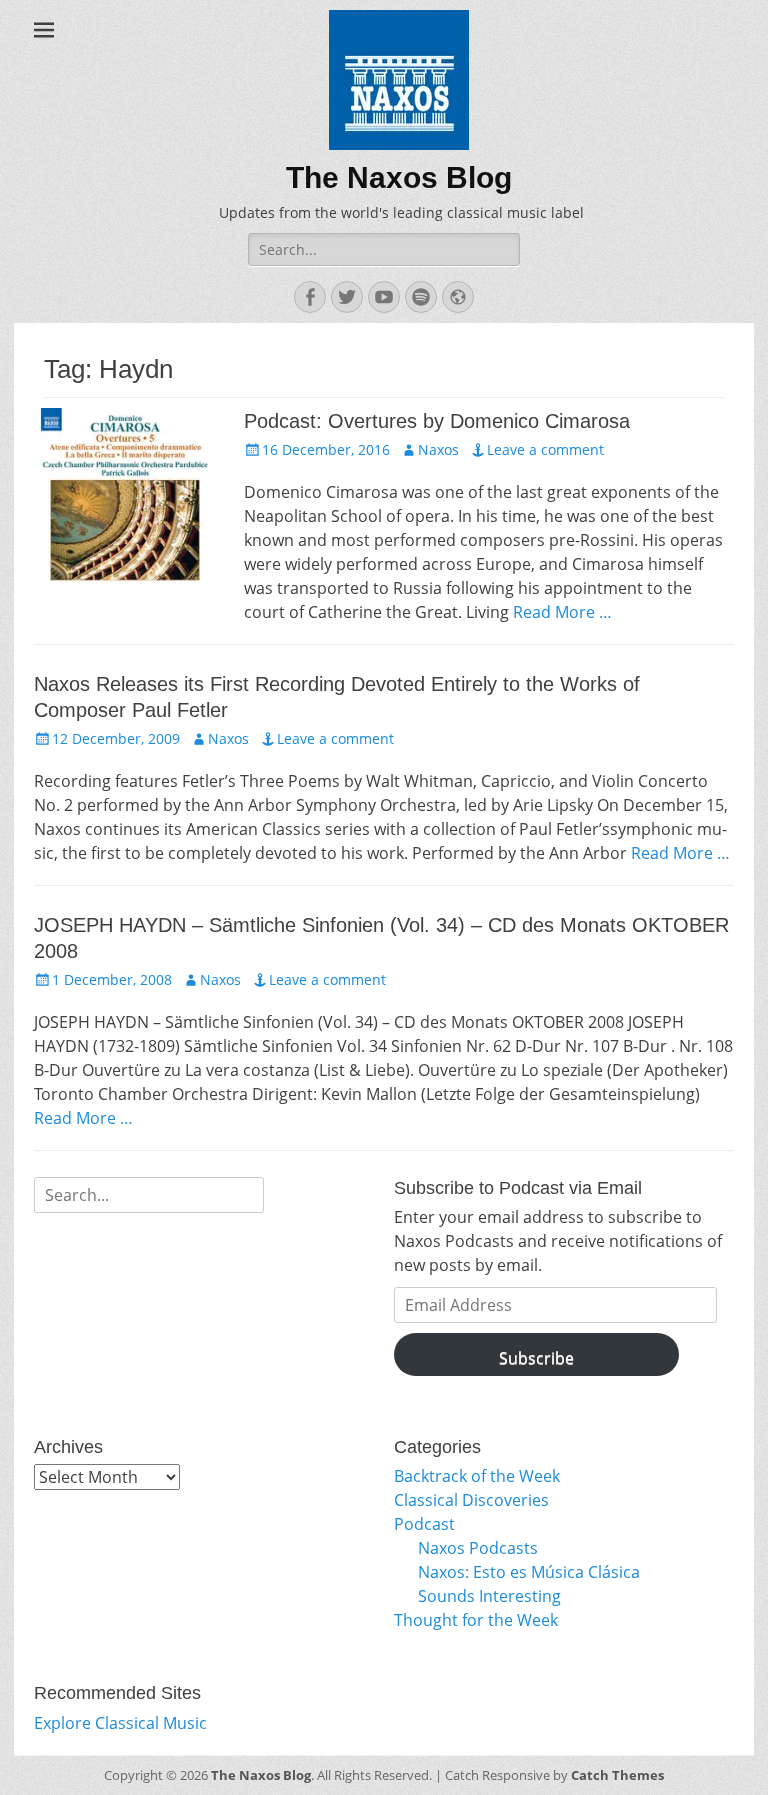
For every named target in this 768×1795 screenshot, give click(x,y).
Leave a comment (545, 449)
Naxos (438, 449)
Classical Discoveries (471, 1500)
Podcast (424, 1524)
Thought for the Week (476, 1620)
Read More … (562, 612)
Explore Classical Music (120, 1723)
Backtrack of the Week (477, 1476)
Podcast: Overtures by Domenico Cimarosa (437, 421)
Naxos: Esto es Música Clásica (529, 1572)
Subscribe (536, 1358)
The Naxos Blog (399, 177)
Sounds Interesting (489, 1596)
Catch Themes (617, 1775)
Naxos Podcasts (478, 1548)
